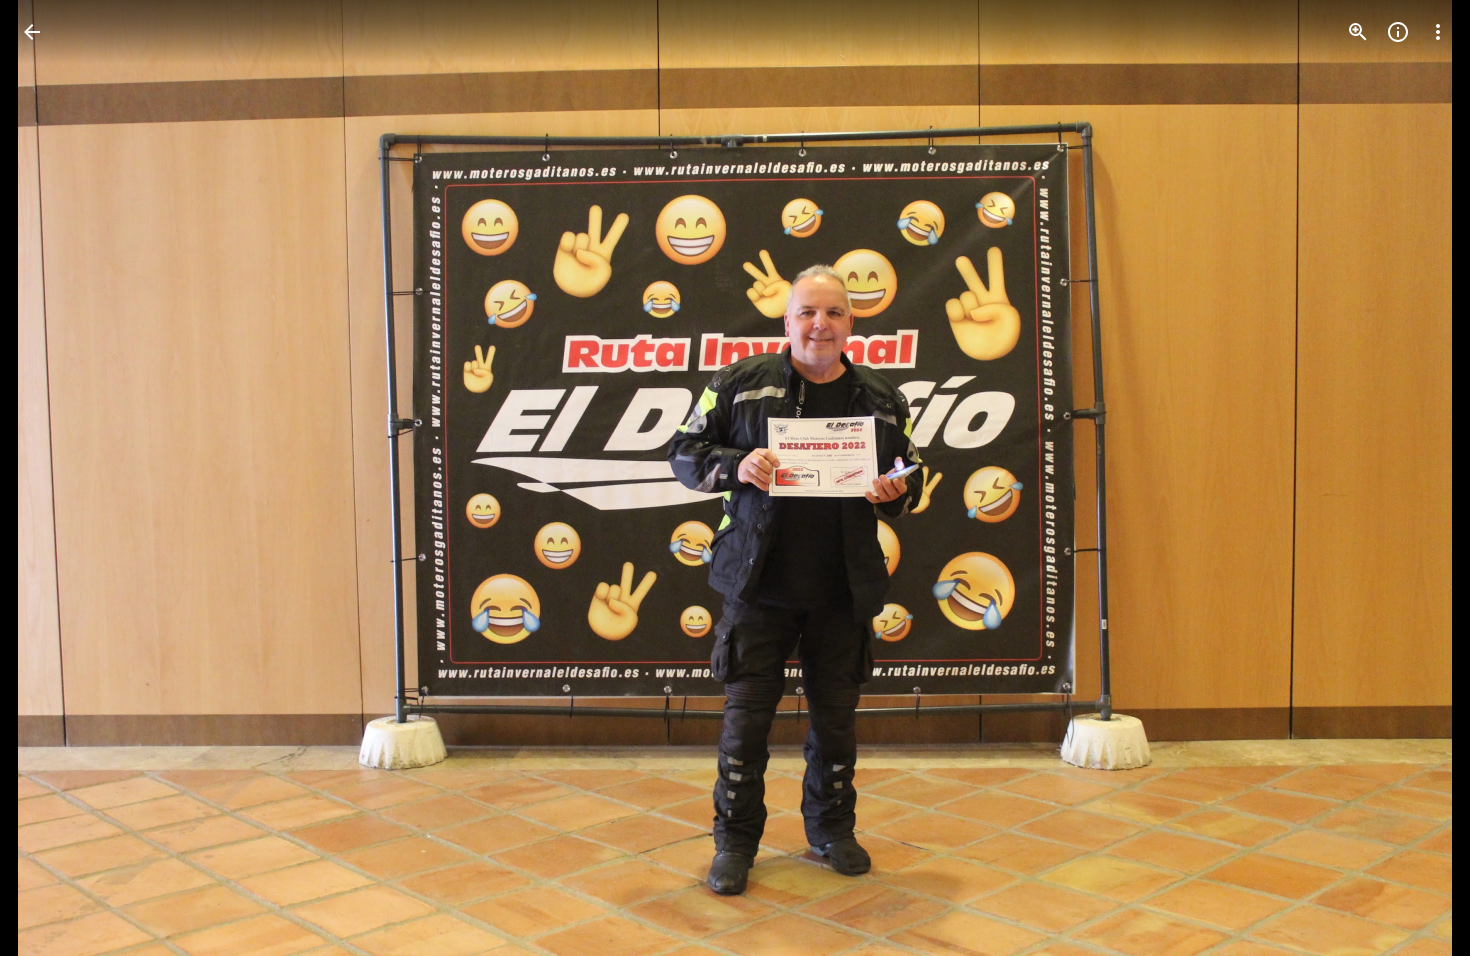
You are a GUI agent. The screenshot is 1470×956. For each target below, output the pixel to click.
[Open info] (1398, 32)
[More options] (1438, 32)
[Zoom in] (1358, 32)
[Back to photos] (32, 32)
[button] (56, 478)
